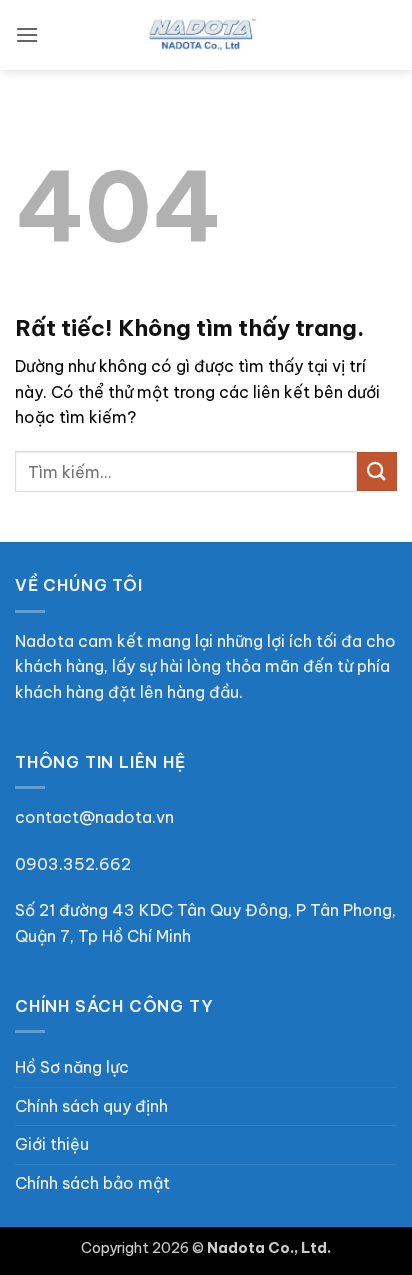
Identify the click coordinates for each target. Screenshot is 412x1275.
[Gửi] (377, 471)
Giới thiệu (52, 1144)
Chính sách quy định (91, 1106)
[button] (27, 34)
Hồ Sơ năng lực (72, 1067)
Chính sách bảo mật (92, 1183)
